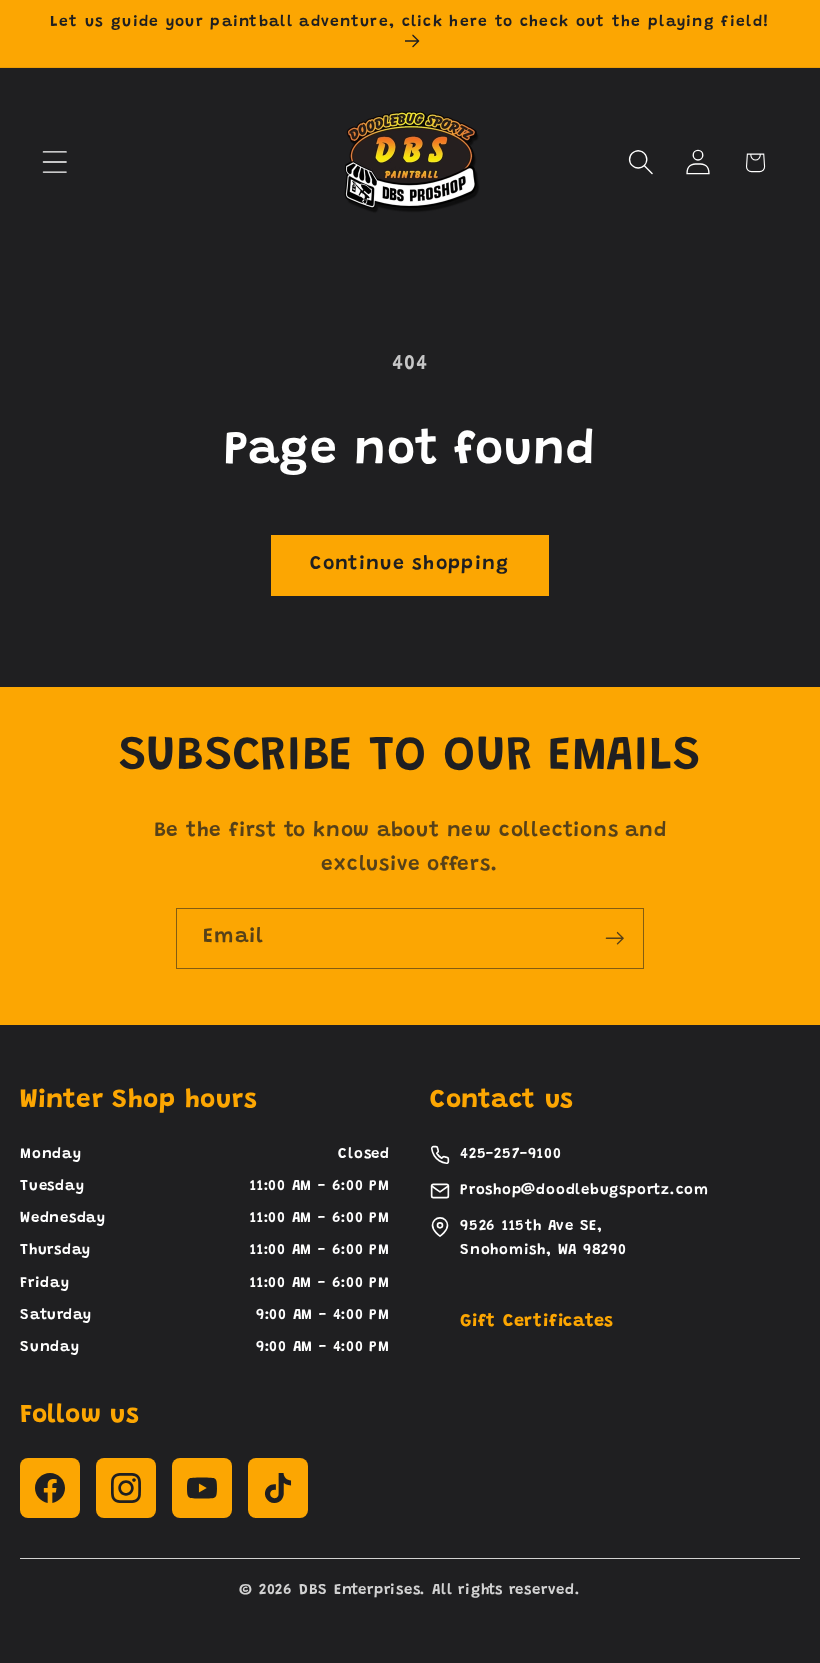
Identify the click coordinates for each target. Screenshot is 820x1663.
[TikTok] (278, 1488)
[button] (54, 162)
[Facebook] (50, 1488)
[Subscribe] (614, 938)
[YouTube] (202, 1488)
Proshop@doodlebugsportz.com (584, 1190)
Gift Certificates (537, 1322)
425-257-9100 (510, 1154)
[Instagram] (126, 1488)
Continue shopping (409, 564)
